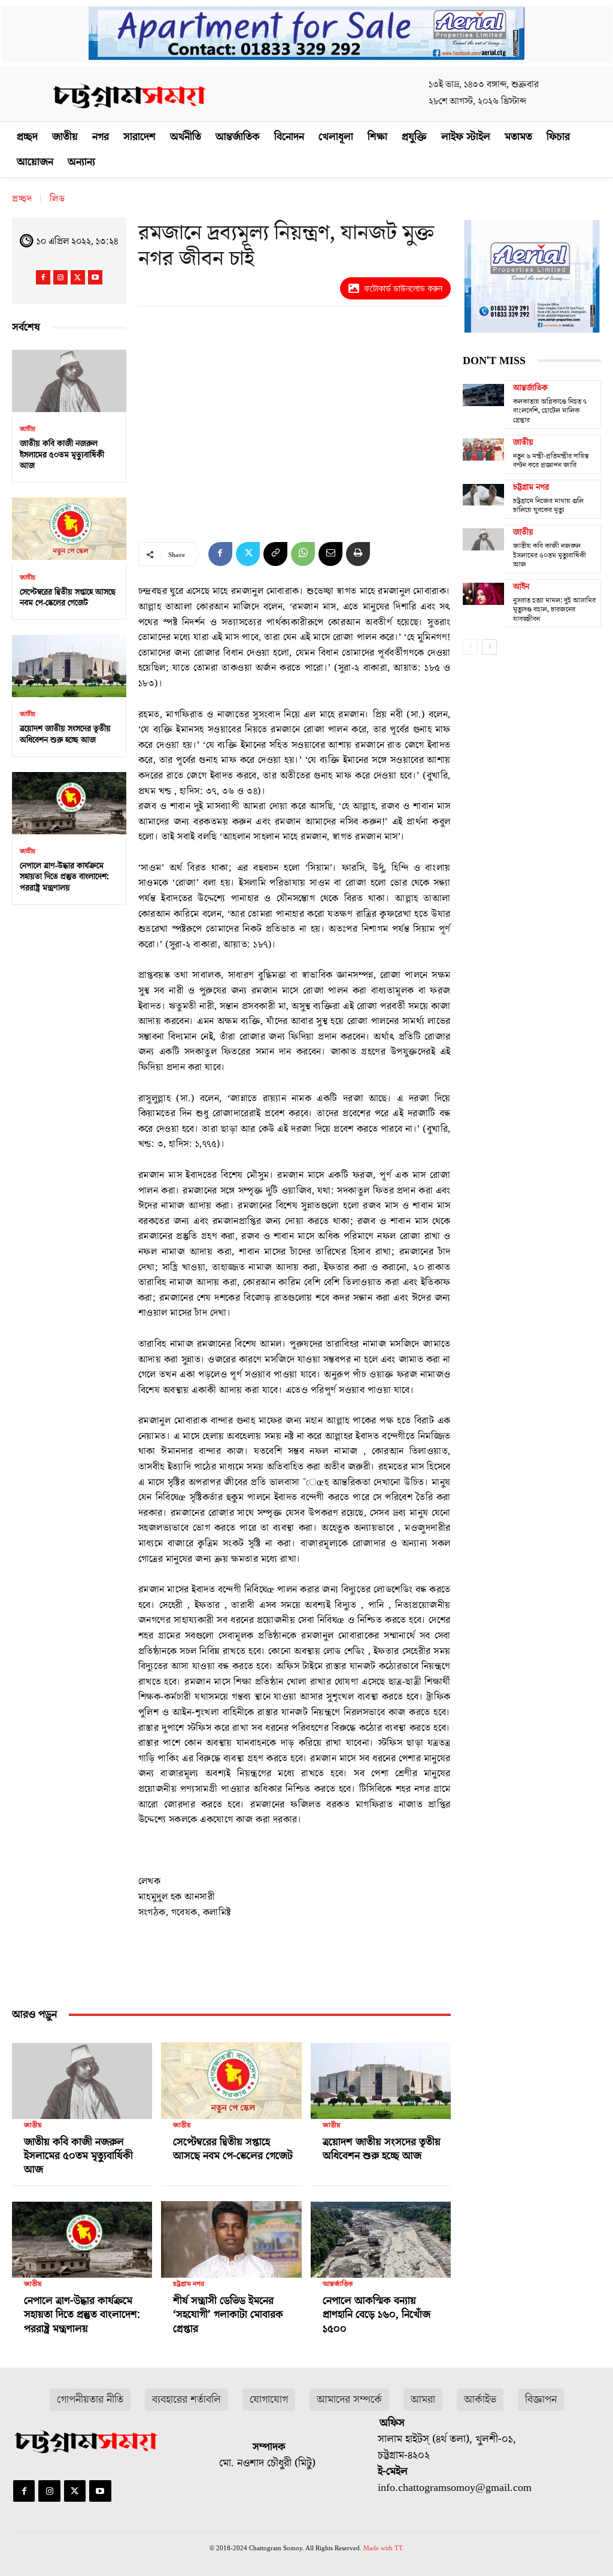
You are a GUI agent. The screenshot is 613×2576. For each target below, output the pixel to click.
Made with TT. (384, 2548)
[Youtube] (95, 277)
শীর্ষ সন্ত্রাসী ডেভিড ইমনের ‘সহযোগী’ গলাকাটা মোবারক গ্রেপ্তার (228, 2315)
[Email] (330, 554)
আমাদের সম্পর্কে (349, 2400)
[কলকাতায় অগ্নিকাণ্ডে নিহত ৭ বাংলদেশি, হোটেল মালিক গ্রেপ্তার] (483, 395)
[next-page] (489, 647)
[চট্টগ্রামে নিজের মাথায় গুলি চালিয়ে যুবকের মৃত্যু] (483, 495)
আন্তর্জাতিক (338, 2284)
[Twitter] (78, 277)
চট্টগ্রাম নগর (189, 2284)
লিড (57, 199)
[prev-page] (470, 647)
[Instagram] (60, 277)
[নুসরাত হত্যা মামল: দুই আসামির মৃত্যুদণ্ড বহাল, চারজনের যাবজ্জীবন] (483, 594)
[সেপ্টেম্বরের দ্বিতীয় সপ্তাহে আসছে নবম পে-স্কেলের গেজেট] (69, 529)
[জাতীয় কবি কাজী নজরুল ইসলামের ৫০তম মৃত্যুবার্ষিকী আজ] (69, 381)
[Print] (358, 554)
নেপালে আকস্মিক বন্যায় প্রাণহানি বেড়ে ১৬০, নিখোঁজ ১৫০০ (377, 2315)
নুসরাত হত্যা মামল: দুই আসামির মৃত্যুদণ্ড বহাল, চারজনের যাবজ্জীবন (554, 610)
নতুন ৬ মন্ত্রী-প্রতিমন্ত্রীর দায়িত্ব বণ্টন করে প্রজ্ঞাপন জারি (551, 461)
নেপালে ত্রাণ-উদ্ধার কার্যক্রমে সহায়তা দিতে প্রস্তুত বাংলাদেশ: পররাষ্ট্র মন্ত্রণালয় (64, 877)
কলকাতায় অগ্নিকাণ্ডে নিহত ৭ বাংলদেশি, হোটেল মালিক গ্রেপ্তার (550, 411)
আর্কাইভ (480, 2400)
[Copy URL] (275, 554)
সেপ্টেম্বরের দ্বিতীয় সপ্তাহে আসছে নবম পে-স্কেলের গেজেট (68, 598)
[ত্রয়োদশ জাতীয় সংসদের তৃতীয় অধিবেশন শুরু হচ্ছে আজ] (69, 666)
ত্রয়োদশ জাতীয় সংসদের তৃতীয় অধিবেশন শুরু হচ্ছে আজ (65, 734)
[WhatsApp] (303, 554)
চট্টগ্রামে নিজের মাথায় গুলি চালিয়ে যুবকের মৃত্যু (548, 506)
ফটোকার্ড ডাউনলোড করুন (403, 288)
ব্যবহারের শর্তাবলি (186, 2400)
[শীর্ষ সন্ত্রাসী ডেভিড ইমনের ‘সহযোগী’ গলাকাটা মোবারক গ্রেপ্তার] (231, 2235)
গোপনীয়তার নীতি (90, 2400)
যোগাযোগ (269, 2400)
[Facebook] (43, 277)
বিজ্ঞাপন (541, 2400)
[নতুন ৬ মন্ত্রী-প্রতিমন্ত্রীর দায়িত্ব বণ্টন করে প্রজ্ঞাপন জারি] (483, 450)
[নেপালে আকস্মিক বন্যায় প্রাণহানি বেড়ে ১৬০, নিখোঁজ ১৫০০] (381, 2235)
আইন (521, 587)
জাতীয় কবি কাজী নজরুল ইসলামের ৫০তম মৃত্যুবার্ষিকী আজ (62, 455)
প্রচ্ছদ (22, 199)
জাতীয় (28, 429)
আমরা (423, 2400)
